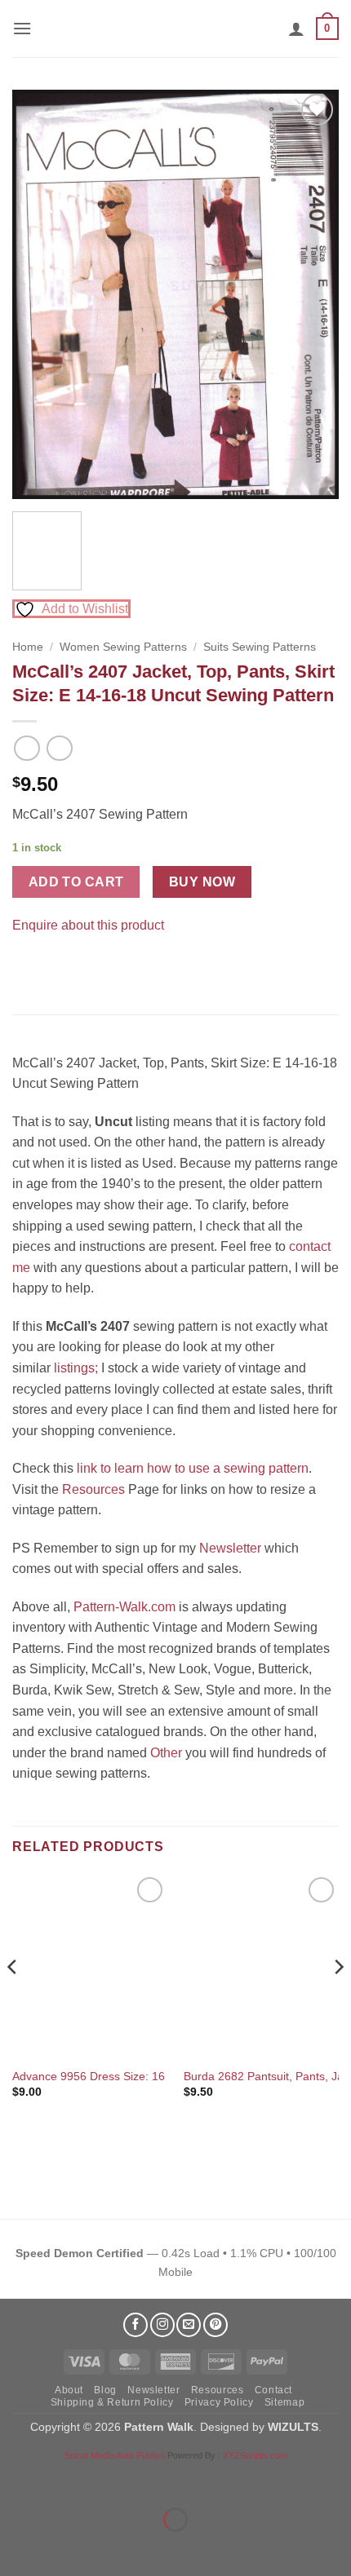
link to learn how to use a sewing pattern (193, 1468)
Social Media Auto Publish (115, 2455)
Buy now (202, 882)
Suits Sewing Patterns (260, 647)
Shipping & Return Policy (112, 2402)
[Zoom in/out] (16, 2479)
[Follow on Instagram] (162, 2325)
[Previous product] (59, 748)
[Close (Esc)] (160, 2479)
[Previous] (39, 294)
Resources (93, 1489)
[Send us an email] (189, 2325)
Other (166, 1753)
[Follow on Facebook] (136, 2325)
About (69, 2390)
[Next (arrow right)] (64, 2548)
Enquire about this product (88, 925)
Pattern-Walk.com (124, 1607)
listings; (76, 1368)
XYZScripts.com (255, 2455)
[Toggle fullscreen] (64, 2479)
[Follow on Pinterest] (215, 2325)
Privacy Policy (219, 2402)
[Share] (111, 2479)
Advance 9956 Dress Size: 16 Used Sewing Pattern (144, 2077)
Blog (105, 2390)
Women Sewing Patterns (123, 647)
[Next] (312, 294)
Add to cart (76, 882)
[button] (22, 28)
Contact (273, 2390)
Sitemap (284, 2402)
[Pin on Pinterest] (57, 966)
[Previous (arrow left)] (16, 2548)
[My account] (296, 29)
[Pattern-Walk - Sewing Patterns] (175, 29)
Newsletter (230, 1548)
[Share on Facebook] (27, 966)
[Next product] (27, 748)
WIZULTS (293, 2427)
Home (28, 647)
